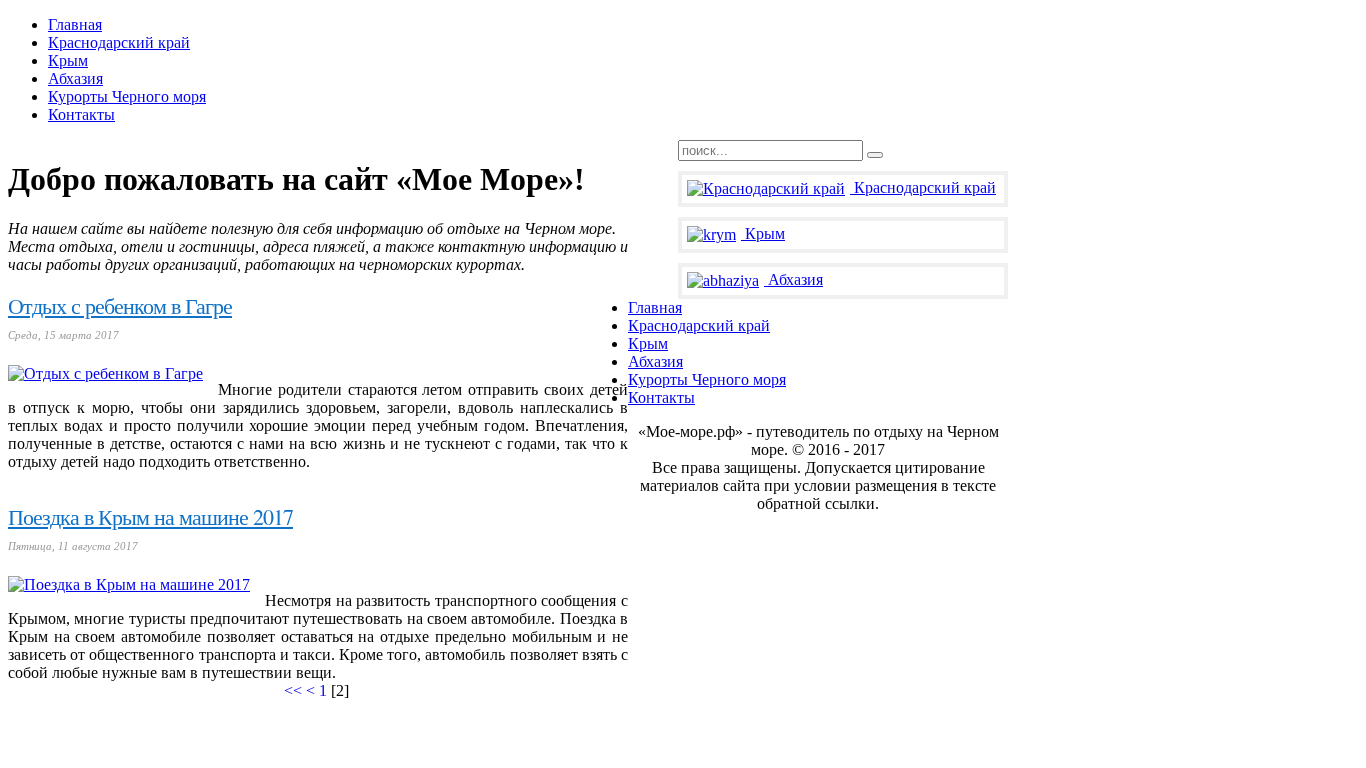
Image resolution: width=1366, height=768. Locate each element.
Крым (765, 233)
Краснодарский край (925, 187)
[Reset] (875, 155)
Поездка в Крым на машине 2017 (150, 516)
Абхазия (795, 279)
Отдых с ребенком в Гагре (120, 305)
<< (293, 690)
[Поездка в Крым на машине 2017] (129, 585)
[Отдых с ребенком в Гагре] (105, 374)
